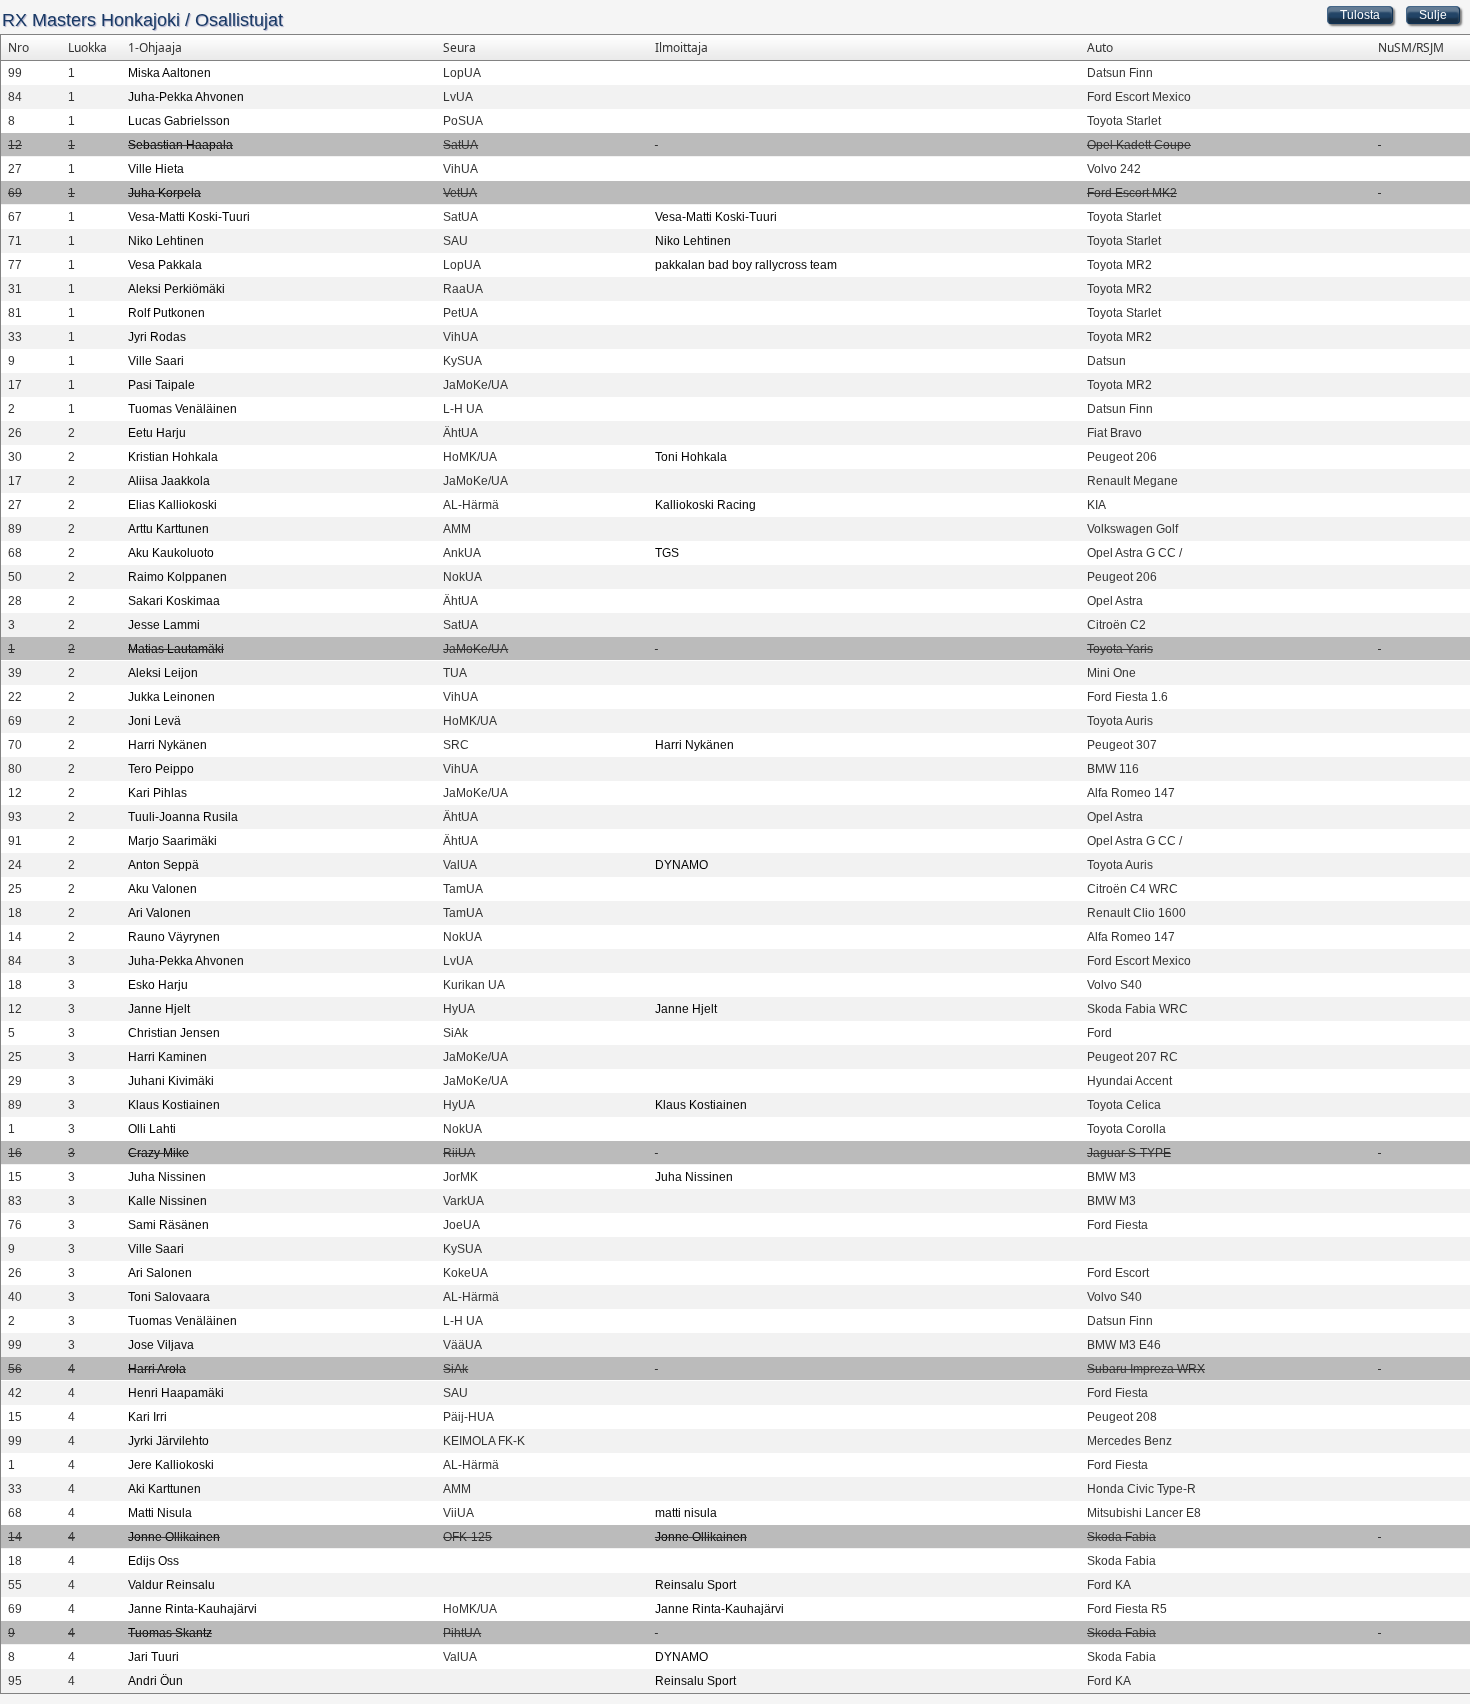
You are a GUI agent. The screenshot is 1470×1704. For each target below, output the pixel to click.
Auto (1100, 47)
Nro (18, 47)
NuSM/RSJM (1411, 47)
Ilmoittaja (681, 47)
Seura (459, 47)
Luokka (87, 47)
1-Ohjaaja (155, 47)
